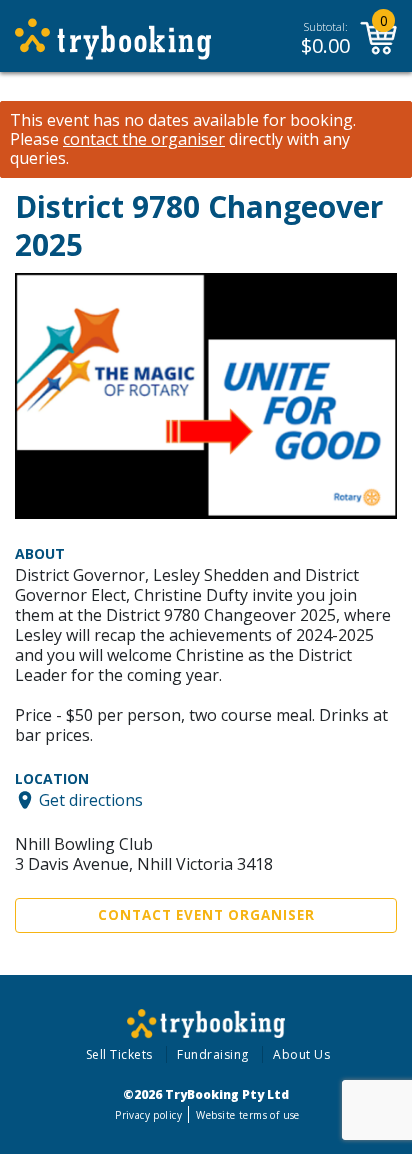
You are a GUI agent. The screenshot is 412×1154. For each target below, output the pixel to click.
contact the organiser (144, 139)
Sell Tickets (119, 1054)
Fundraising (213, 1054)
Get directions (91, 800)
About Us (301, 1054)
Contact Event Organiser (206, 915)
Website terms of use (247, 1115)
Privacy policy (148, 1115)
